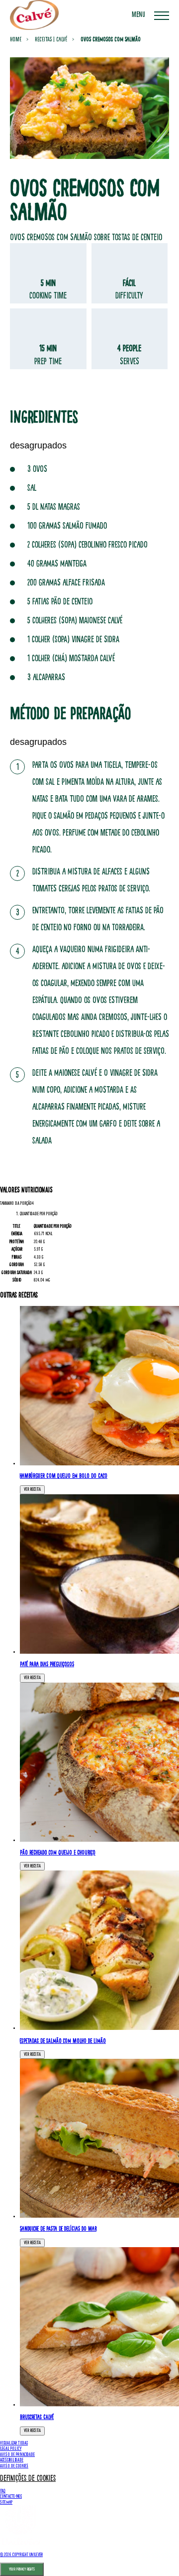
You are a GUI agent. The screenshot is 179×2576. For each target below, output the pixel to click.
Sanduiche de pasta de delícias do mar (58, 2229)
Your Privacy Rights (22, 2569)
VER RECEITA (32, 1489)
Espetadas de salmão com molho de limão (63, 2041)
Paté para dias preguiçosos (47, 1664)
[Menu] (162, 15)
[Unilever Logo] (20, 2544)
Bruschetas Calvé (37, 2417)
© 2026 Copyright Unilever (21, 2555)
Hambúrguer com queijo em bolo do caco (64, 1476)
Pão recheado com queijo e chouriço (58, 1853)
